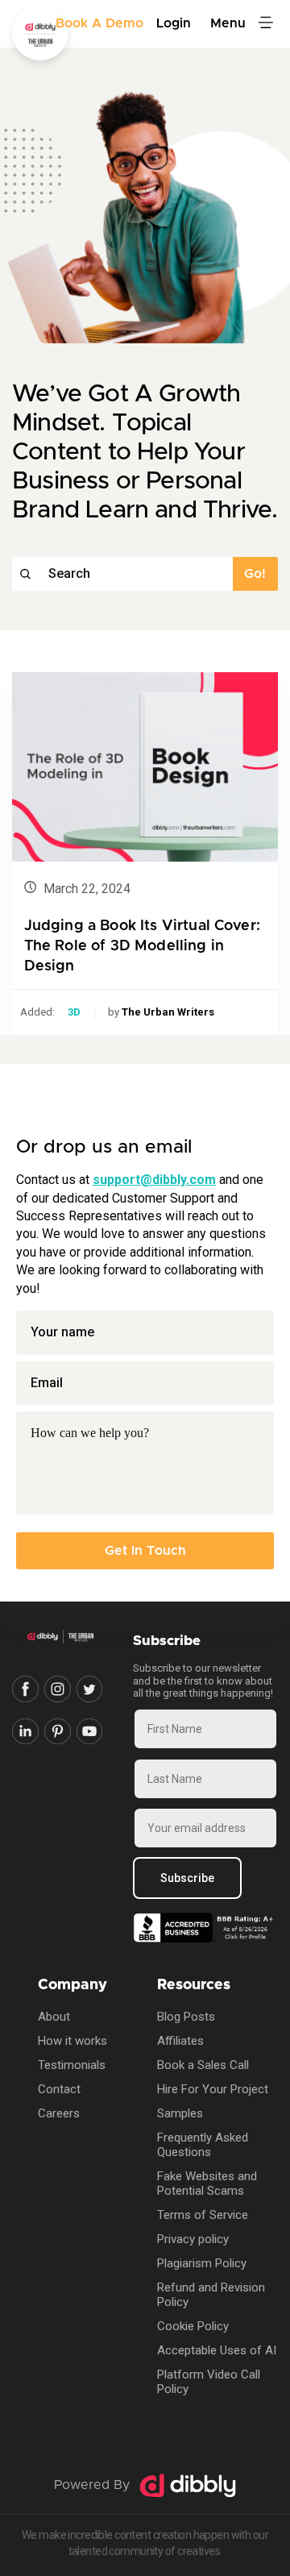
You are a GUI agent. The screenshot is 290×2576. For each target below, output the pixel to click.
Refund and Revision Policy (211, 2295)
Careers (59, 2113)
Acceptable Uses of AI (217, 2350)
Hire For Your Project (213, 2089)
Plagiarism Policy (202, 2263)
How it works (72, 2041)
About (54, 2017)
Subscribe (187, 1878)
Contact (59, 2089)
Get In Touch (145, 1551)
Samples (180, 2113)
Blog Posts (186, 2017)
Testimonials (72, 2065)
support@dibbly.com (154, 1180)
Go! (255, 574)
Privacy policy (193, 2239)
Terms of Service (203, 2215)
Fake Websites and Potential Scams (207, 2183)
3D (74, 1012)
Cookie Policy (193, 2326)
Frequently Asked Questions (203, 2145)
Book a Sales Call (203, 2065)
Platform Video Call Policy (209, 2382)
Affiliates (180, 2041)
